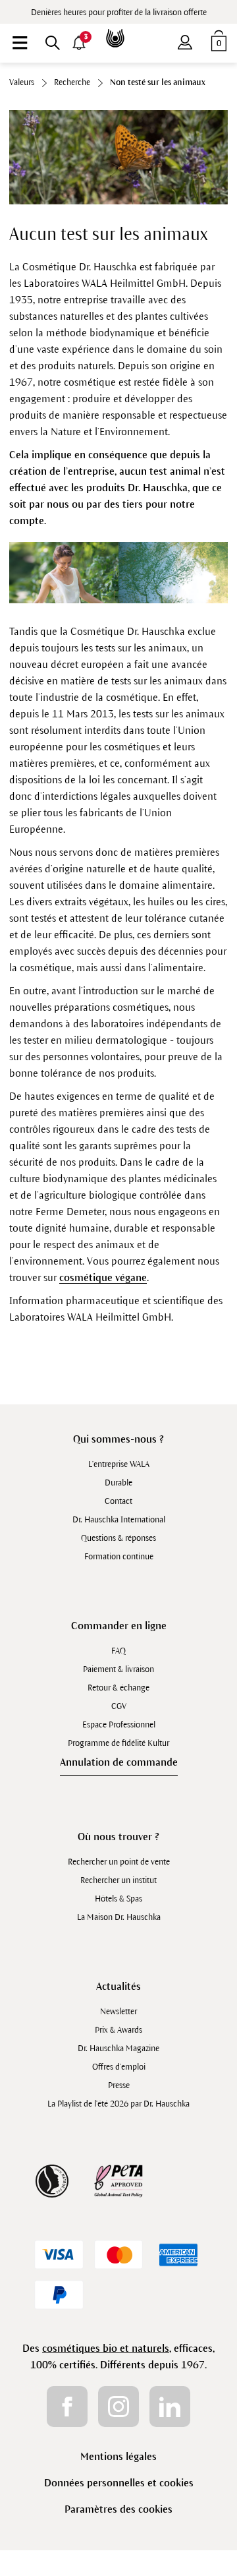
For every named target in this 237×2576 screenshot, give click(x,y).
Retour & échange (118, 1688)
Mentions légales (118, 2456)
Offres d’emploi (119, 2067)
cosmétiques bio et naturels (106, 2348)
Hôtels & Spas (118, 1899)
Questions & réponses (118, 1538)
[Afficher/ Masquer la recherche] (53, 43)
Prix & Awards (118, 2030)
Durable (118, 1483)
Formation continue (119, 1557)
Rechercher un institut (118, 1880)
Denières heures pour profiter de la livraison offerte (119, 13)
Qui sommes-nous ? (118, 1439)
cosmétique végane (103, 1277)
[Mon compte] (185, 40)
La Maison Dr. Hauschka (119, 1917)
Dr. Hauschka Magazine (118, 2049)
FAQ (118, 1651)
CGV (119, 1706)
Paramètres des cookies (118, 2509)
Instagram (118, 2407)
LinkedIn (170, 2407)
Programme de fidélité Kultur (118, 1743)
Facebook (67, 2407)
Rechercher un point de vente (119, 1862)
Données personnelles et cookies (119, 2483)
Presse (119, 2085)
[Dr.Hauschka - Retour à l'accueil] (118, 29)
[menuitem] (20, 43)
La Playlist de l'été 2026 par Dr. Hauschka (118, 2104)
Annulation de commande (119, 1762)
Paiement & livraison (118, 1669)
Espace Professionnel (119, 1725)
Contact (118, 1501)
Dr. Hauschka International (119, 1520)
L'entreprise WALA (119, 1464)
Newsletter (118, 2012)
